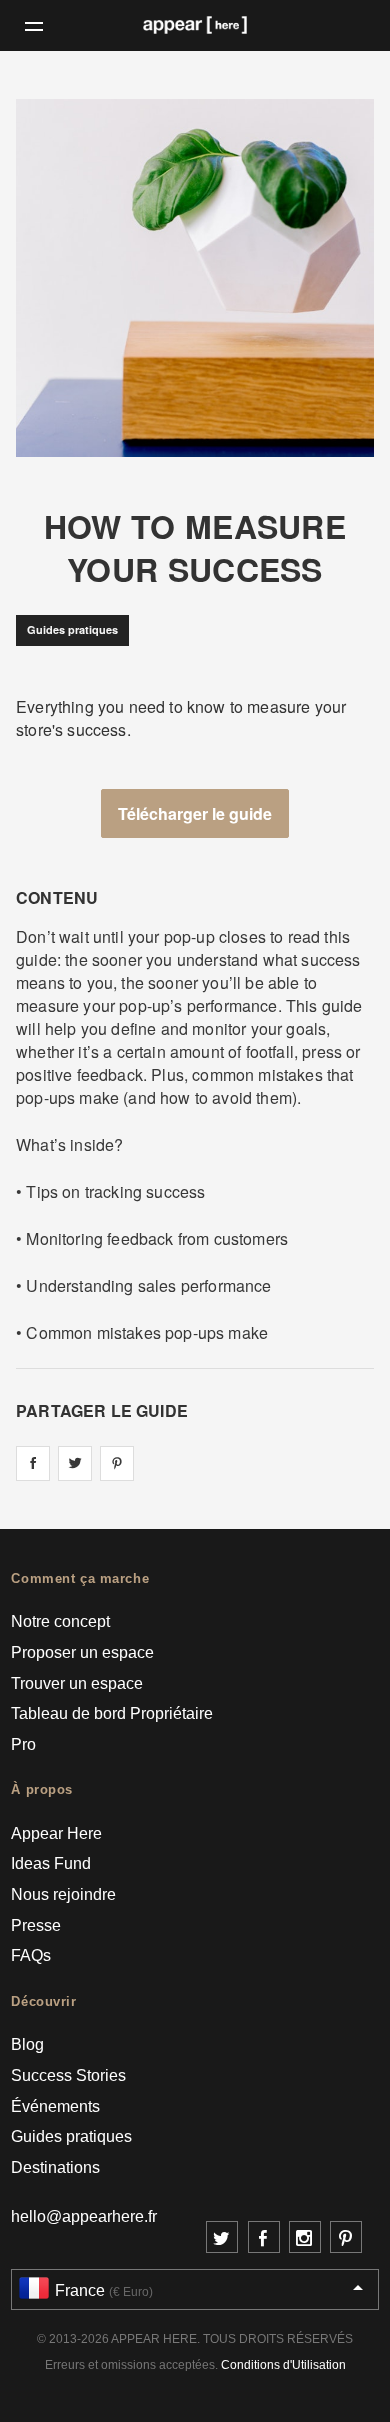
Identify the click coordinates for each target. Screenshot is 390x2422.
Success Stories (68, 2075)
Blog (27, 2044)
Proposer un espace (82, 1652)
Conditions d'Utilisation (283, 2365)
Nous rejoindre (63, 1894)
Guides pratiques (72, 629)
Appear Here (56, 1833)
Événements (55, 2106)
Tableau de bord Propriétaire (112, 1713)
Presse (36, 1925)
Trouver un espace (77, 1683)
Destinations (55, 2167)
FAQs (31, 1955)
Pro (23, 1744)
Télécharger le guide (195, 813)
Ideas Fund (51, 1863)
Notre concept (60, 1621)
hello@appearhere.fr (84, 2216)
